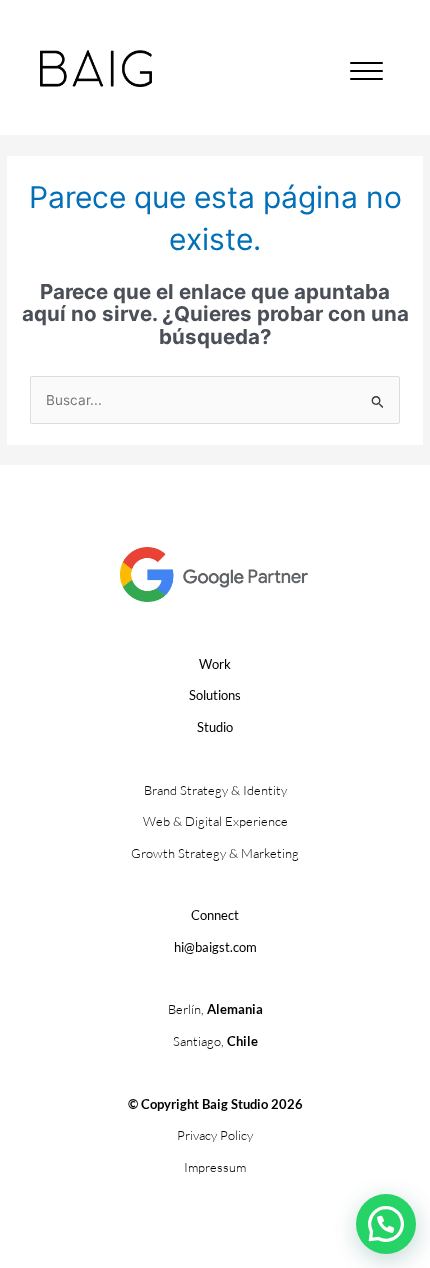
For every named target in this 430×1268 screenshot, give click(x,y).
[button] (386, 1224)
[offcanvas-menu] (366, 72)
